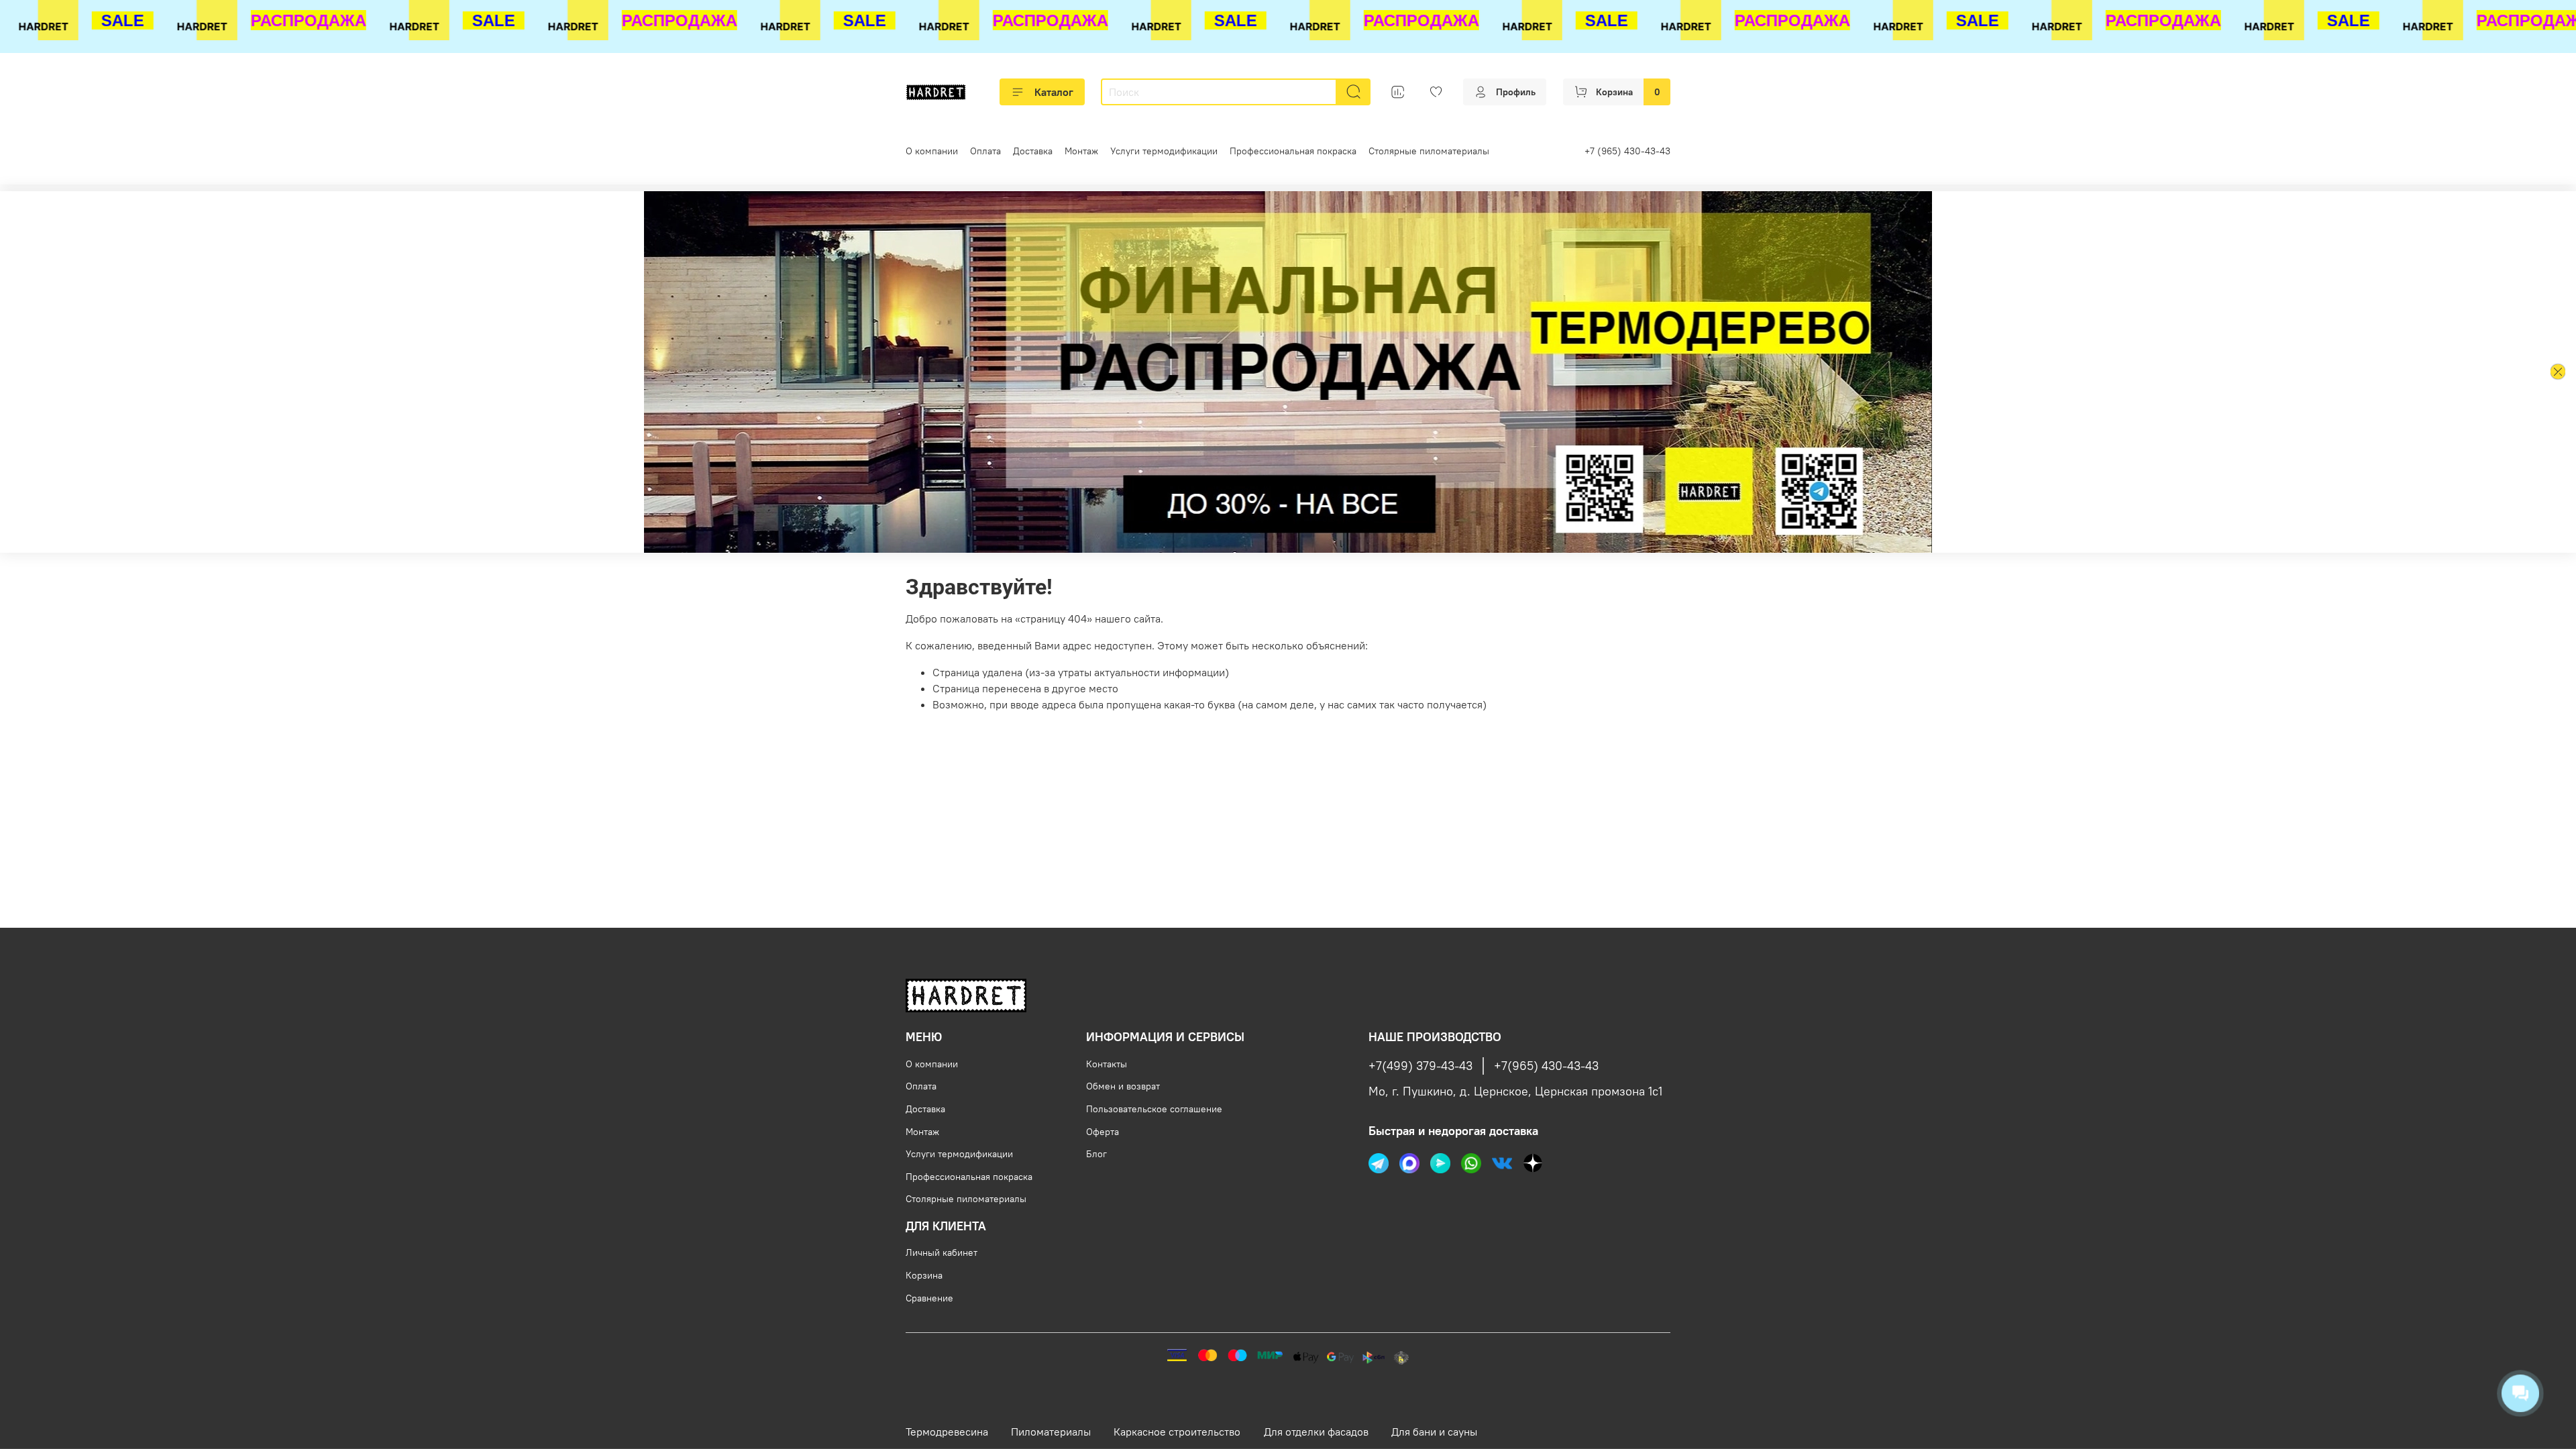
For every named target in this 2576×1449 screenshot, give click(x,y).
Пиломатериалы (1051, 1432)
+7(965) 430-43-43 (1546, 1066)
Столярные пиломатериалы (1429, 151)
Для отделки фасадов (1316, 1432)
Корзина (924, 1275)
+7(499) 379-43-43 (1420, 1066)
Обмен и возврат (1123, 1086)
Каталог (1054, 92)
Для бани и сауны (1434, 1432)
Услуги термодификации (1164, 151)
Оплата (985, 151)
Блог (1096, 1154)
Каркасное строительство (1177, 1432)
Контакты (1107, 1064)
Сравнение (929, 1298)
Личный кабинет (942, 1252)
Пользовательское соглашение (1154, 1109)
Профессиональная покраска (1293, 151)
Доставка (1033, 151)
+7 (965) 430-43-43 (1627, 151)
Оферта (1103, 1132)
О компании (932, 151)
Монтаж (1081, 151)
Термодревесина (947, 1432)
